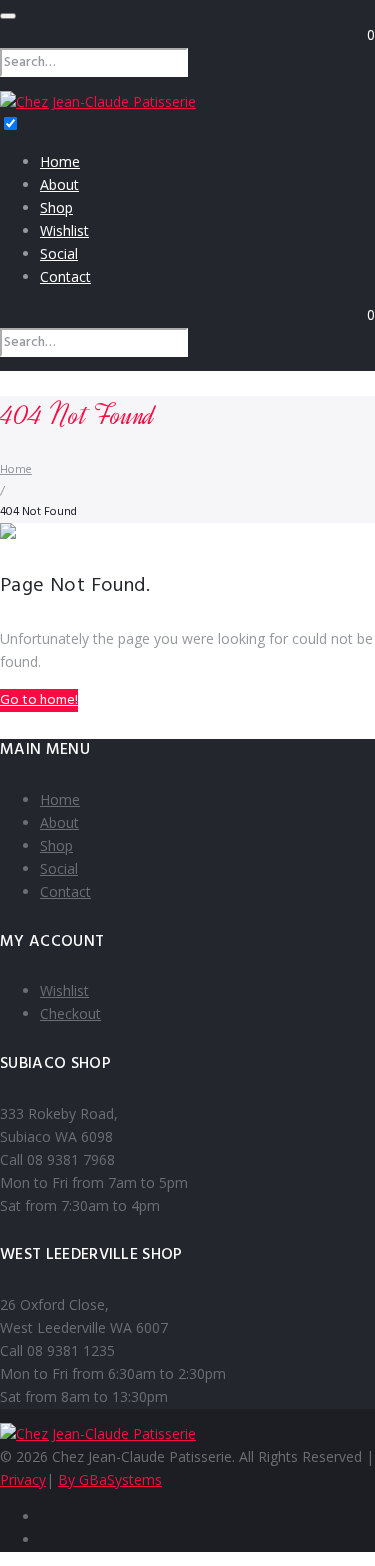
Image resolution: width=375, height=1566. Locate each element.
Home (60, 161)
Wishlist (64, 230)
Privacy (23, 1479)
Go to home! (39, 700)
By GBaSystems (110, 1479)
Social (59, 253)
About (59, 184)
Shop (56, 207)
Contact (65, 276)
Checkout (70, 1013)
